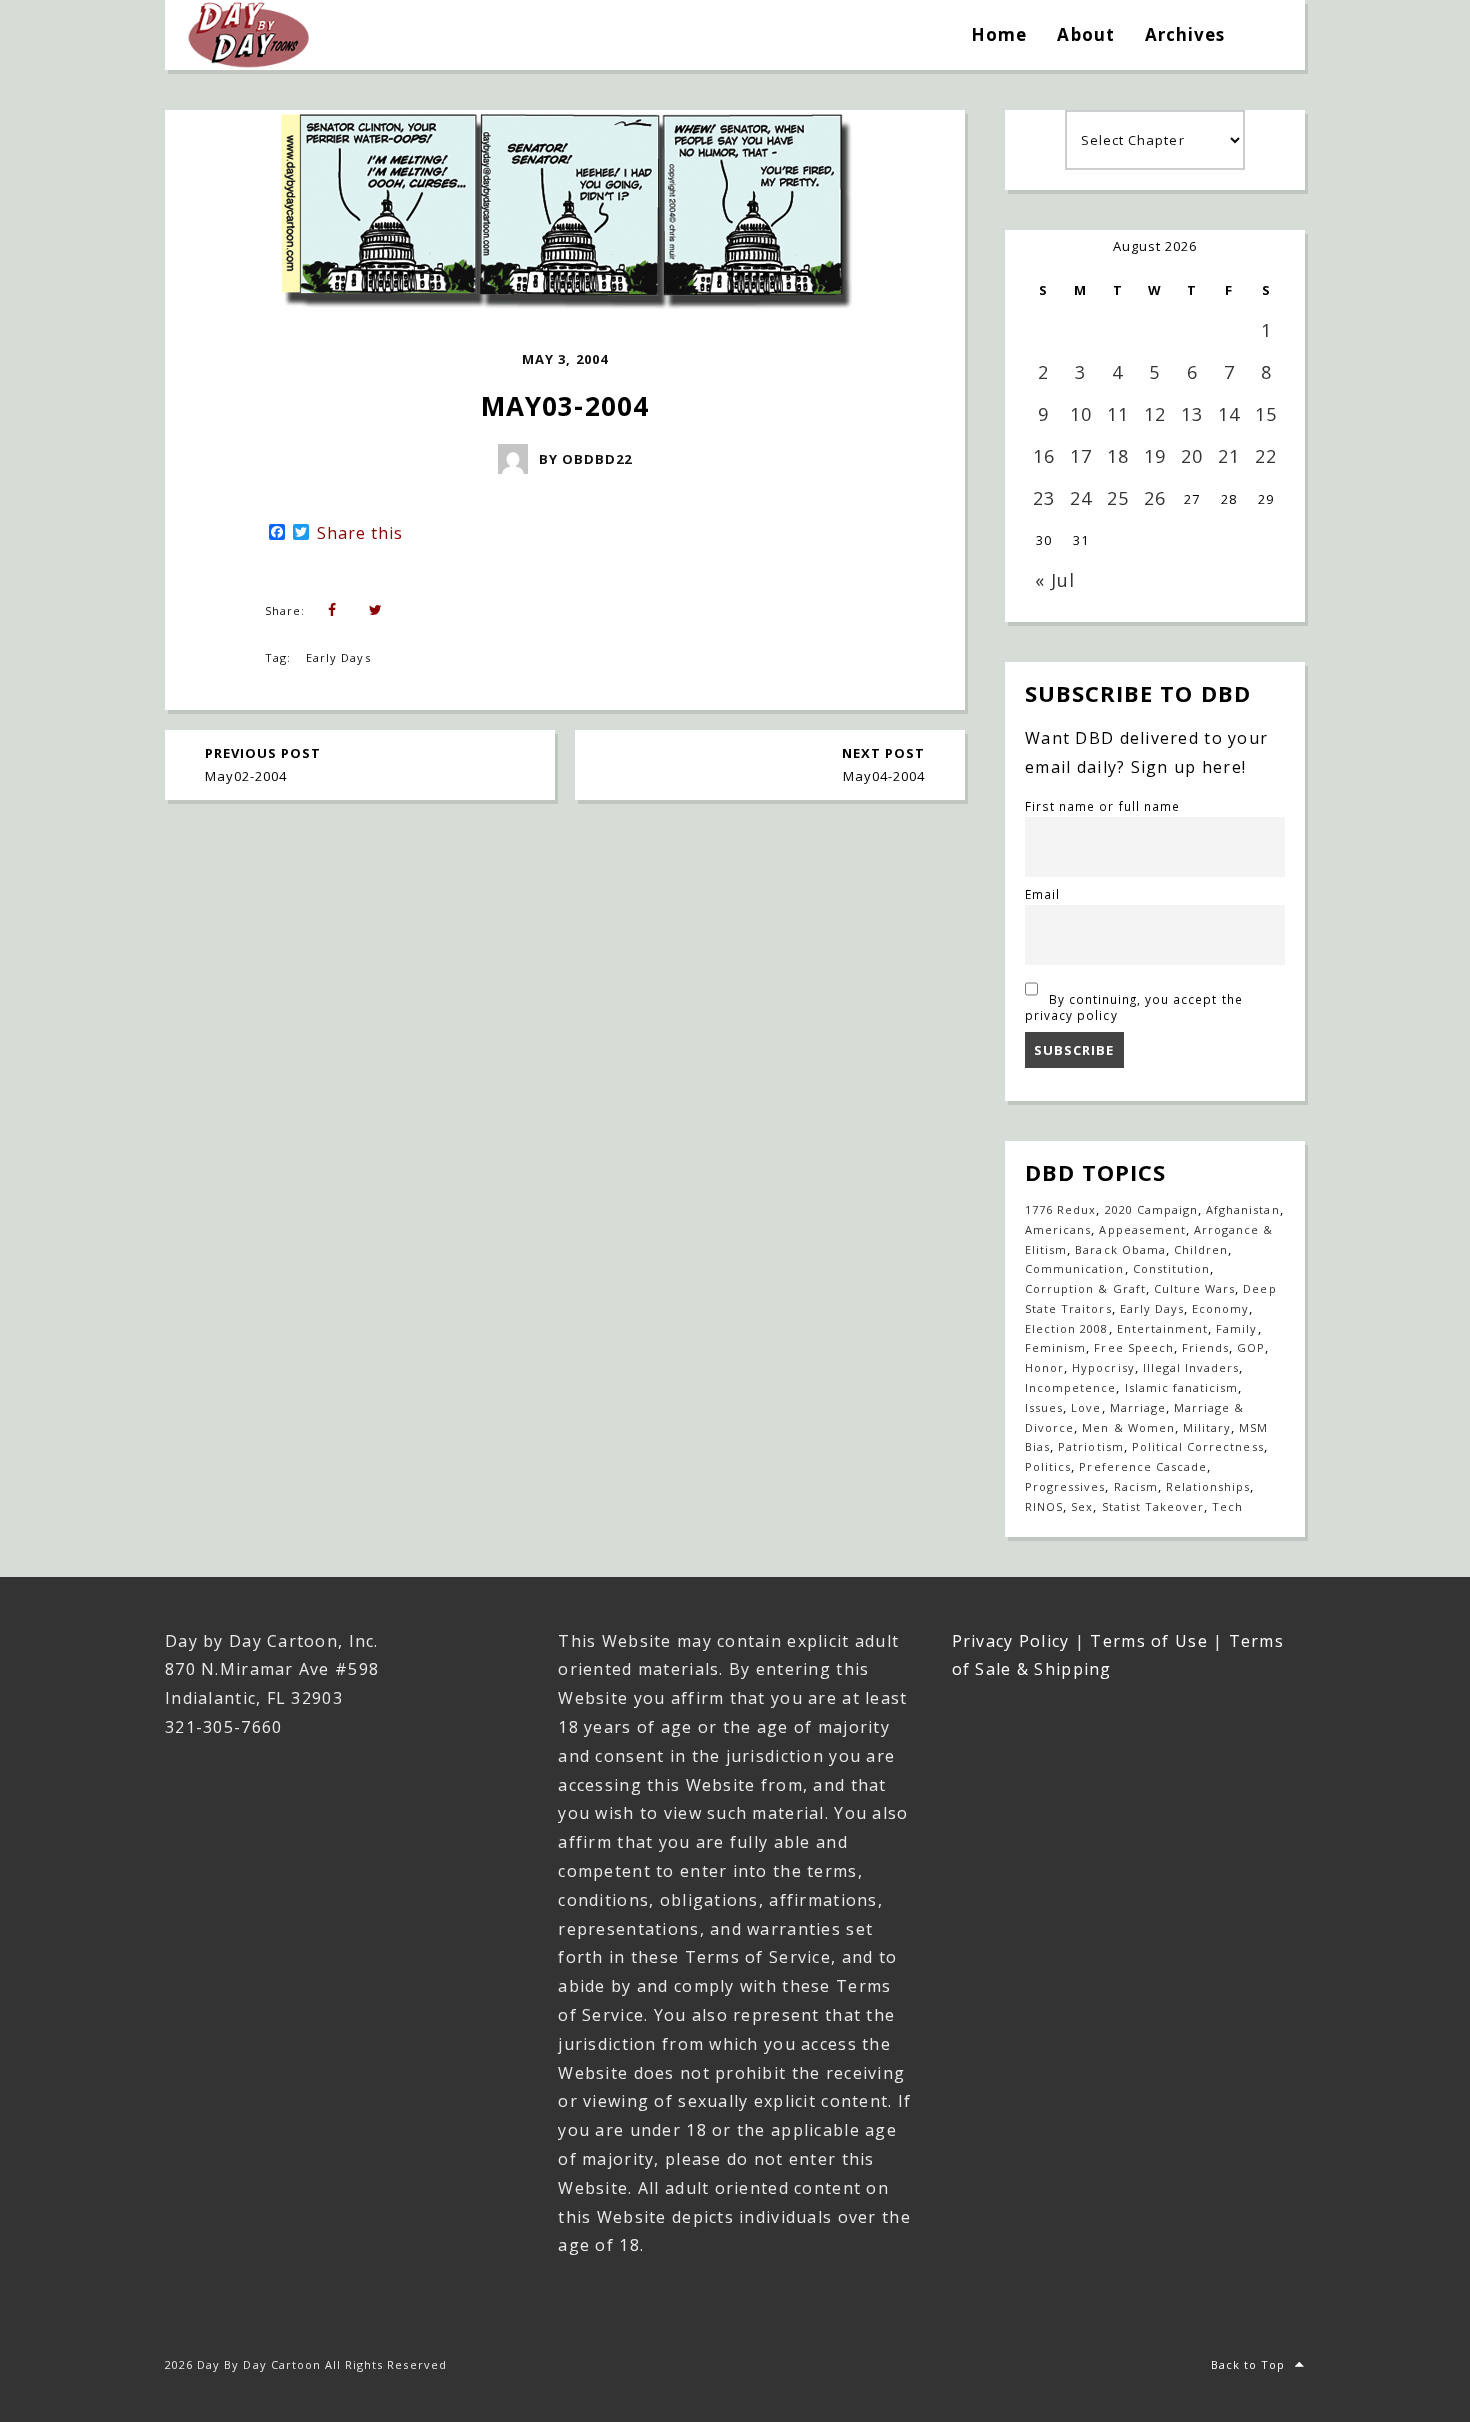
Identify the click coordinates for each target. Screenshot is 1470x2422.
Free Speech (1133, 1347)
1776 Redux (1060, 1209)
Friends (1205, 1347)
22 (1266, 456)
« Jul (1055, 580)
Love (1086, 1407)
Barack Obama (1120, 1249)
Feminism (1055, 1347)
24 (1081, 498)
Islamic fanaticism (1182, 1387)
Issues (1044, 1407)
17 (1081, 456)
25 (1118, 498)
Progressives (1065, 1486)
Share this (360, 533)
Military (1207, 1427)
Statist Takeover (1153, 1506)
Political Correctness (1198, 1446)
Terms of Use (1148, 1641)
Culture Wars (1194, 1288)
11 (1118, 414)
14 (1229, 414)
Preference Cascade (1143, 1466)
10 (1081, 414)
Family (1236, 1328)
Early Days (338, 657)
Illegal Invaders (1191, 1367)
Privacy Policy (1011, 1641)
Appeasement (1142, 1229)
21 (1229, 456)
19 (1155, 456)
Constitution (1171, 1268)
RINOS (1044, 1506)
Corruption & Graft (1085, 1288)
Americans (1058, 1229)
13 (1192, 414)
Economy (1220, 1308)
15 (1266, 414)
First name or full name (1102, 806)
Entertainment (1163, 1328)
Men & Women (1128, 1427)
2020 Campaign (1152, 1209)
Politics (1048, 1466)
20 (1192, 456)
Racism (1136, 1486)
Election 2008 (1067, 1328)
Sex (1082, 1506)
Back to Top (1248, 2364)
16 (1044, 456)
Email (1042, 894)
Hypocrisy (1103, 1367)
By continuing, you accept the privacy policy (1134, 1007)
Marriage (1138, 1407)
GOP (1251, 1347)
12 (1155, 414)
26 (1155, 498)
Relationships (1208, 1486)
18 (1118, 456)
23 (1044, 498)
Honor (1044, 1367)
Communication (1075, 1268)
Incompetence (1070, 1387)
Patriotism (1090, 1446)
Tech (1227, 1506)
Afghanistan (1242, 1209)
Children (1201, 1249)
